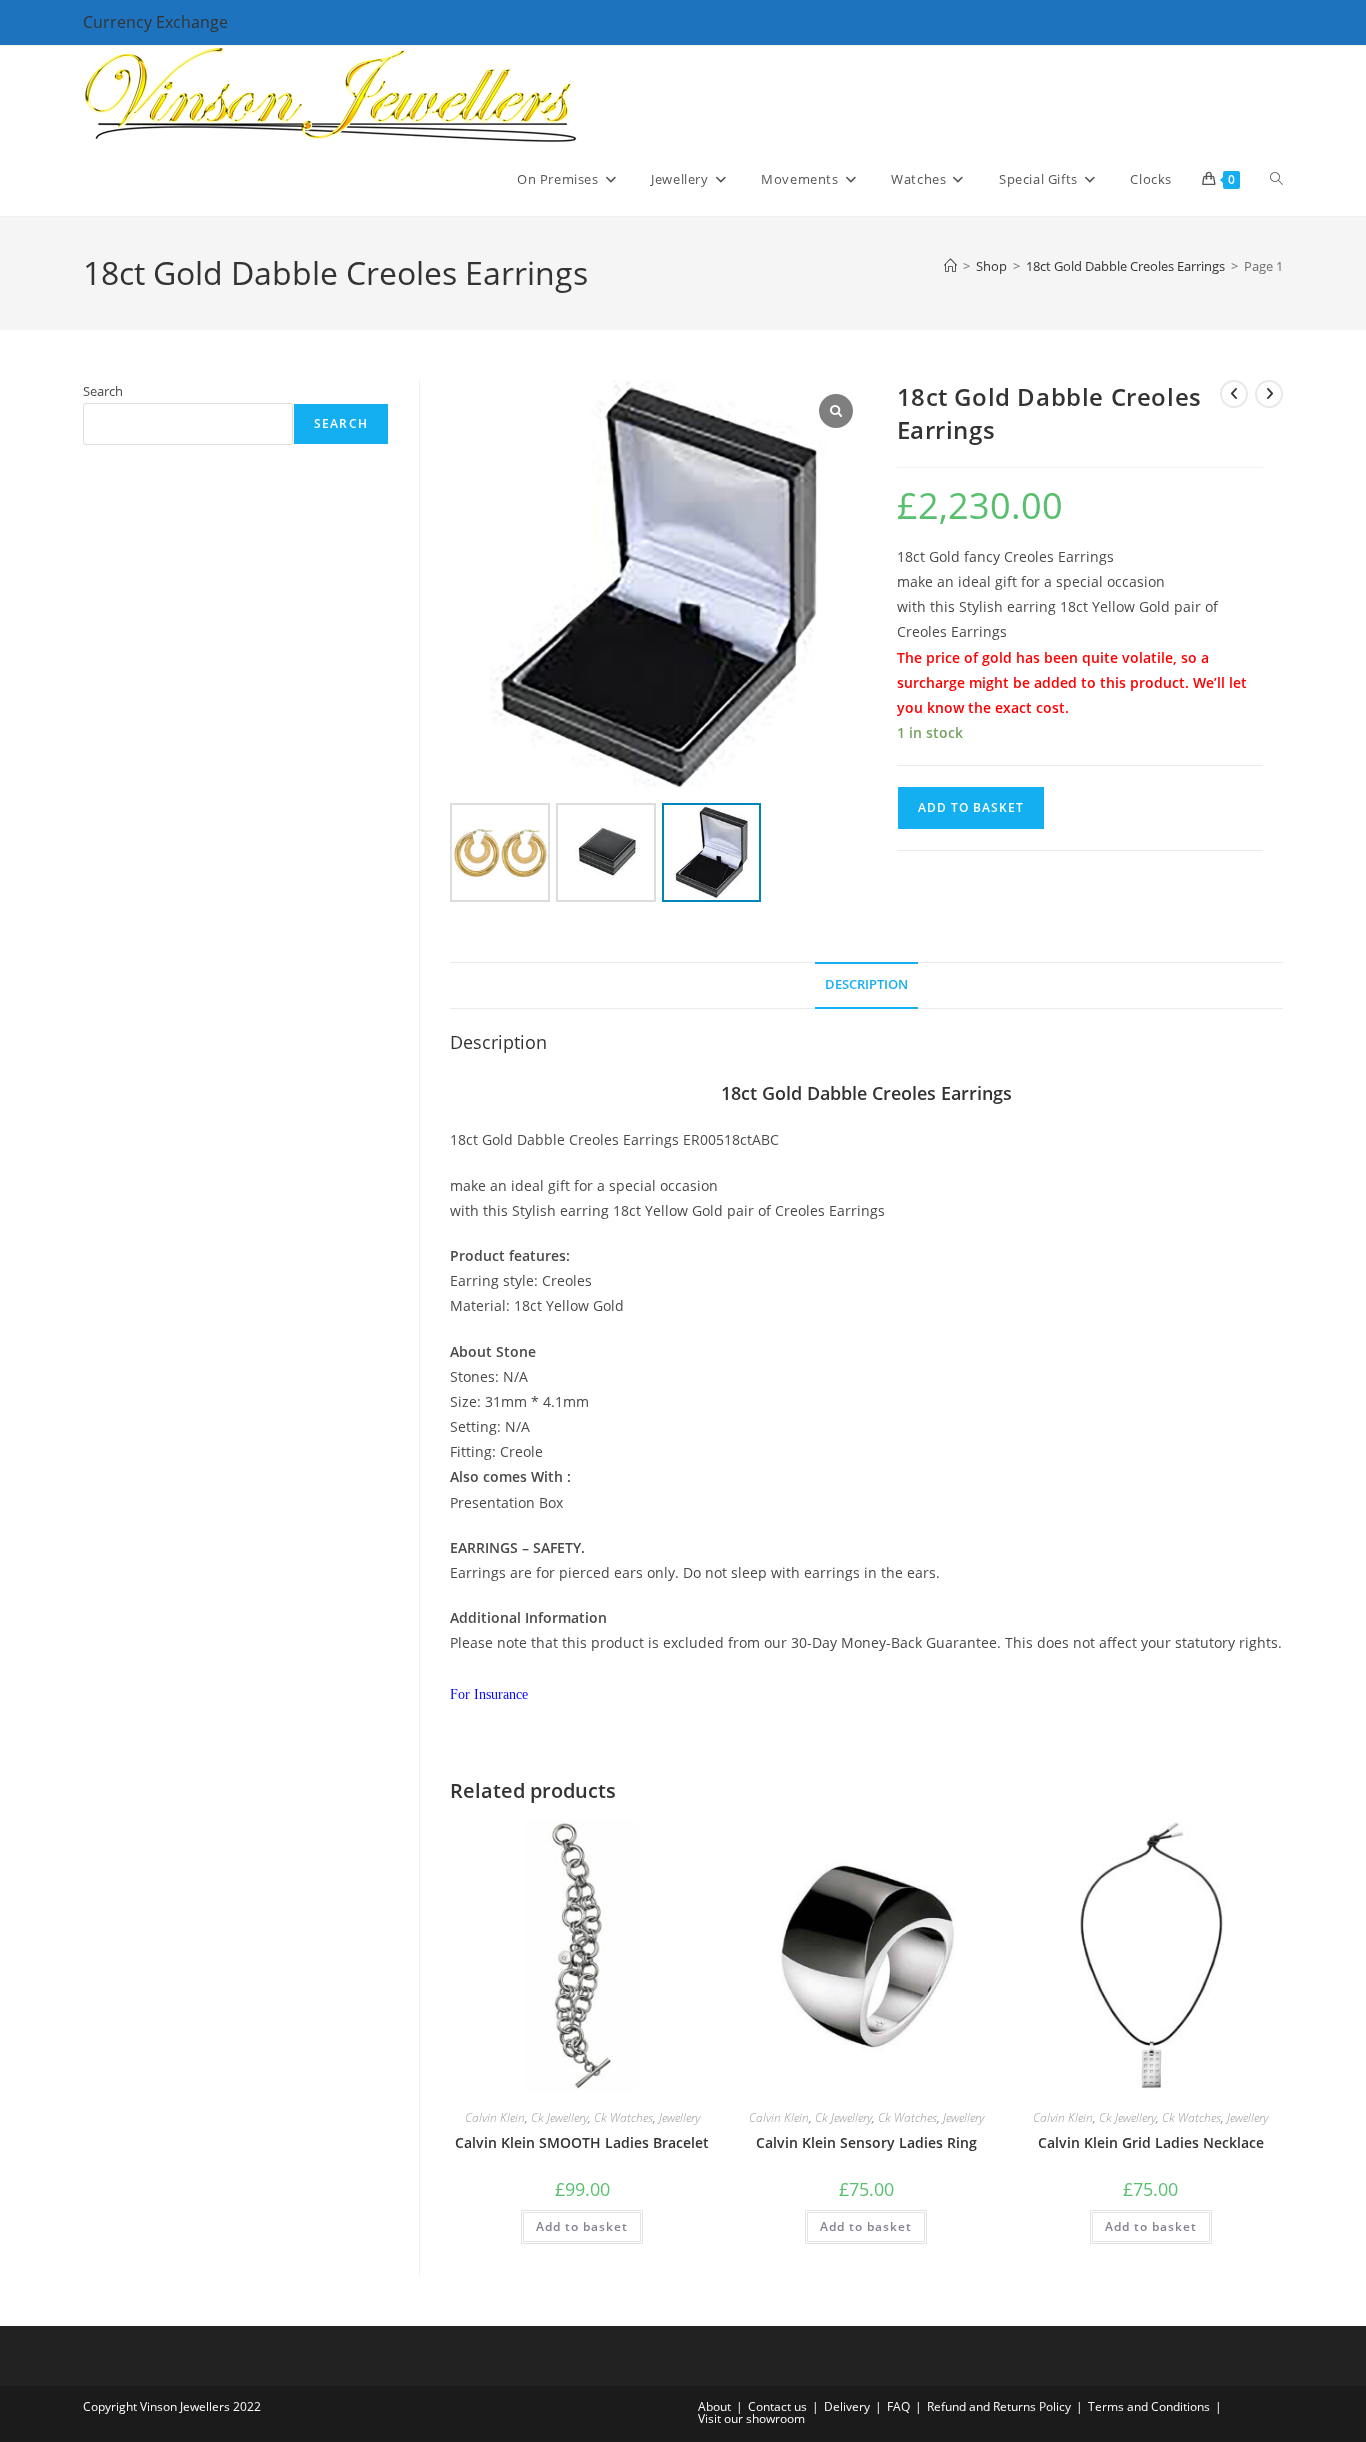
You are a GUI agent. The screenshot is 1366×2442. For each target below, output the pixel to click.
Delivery (847, 2406)
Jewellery (679, 2117)
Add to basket (971, 807)
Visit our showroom (751, 2418)
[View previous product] (1234, 394)
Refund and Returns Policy (999, 2406)
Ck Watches (623, 2117)
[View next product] (1269, 394)
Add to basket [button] (582, 2226)
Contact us (777, 2406)
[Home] (950, 266)
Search (103, 391)
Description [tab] (866, 984)
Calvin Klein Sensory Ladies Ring (866, 2142)
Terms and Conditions (1149, 2406)
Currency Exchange (155, 22)
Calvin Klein (495, 2117)
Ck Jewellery (559, 2117)
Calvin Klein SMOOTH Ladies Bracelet (582, 2142)
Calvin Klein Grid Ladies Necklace (1151, 2142)
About (714, 2406)
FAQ (898, 2406)
